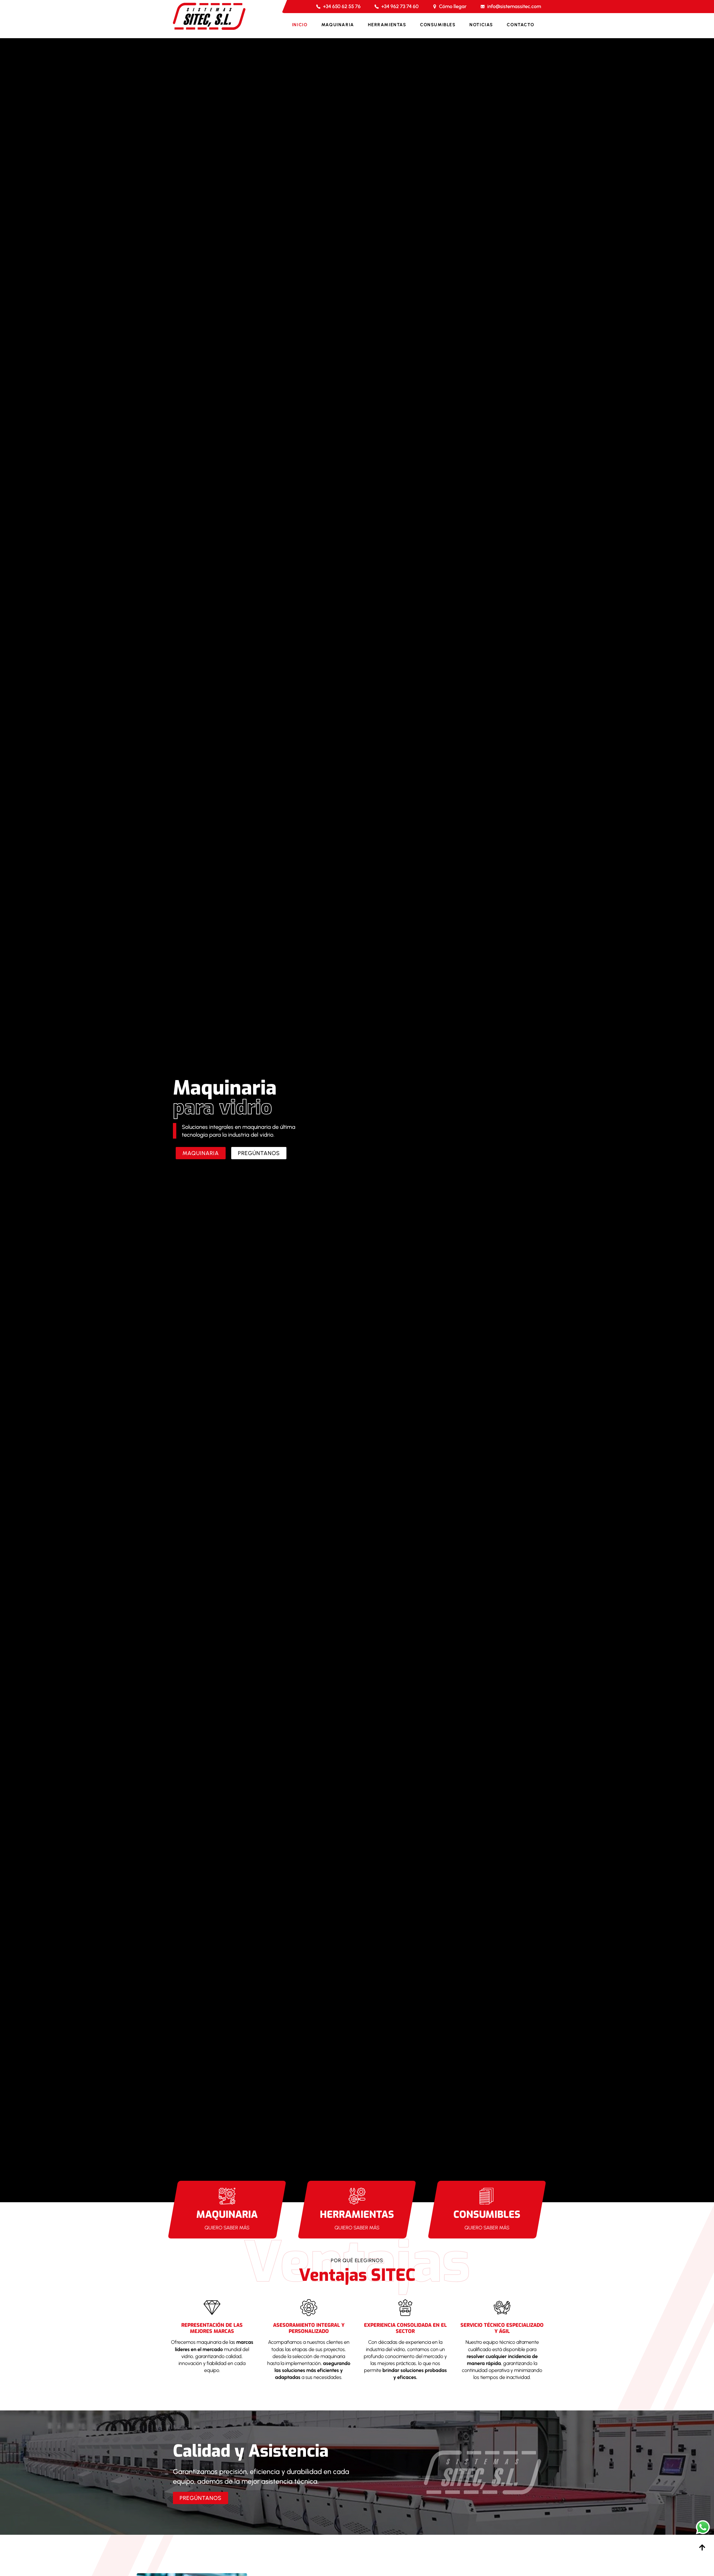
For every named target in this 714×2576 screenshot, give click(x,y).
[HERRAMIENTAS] (357, 2196)
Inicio (300, 25)
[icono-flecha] (702, 2547)
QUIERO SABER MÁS (227, 2228)
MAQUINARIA (227, 2214)
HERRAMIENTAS (357, 2214)
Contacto (520, 25)
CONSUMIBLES (487, 2214)
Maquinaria (338, 25)
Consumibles (438, 25)
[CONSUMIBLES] (487, 2196)
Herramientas (387, 25)
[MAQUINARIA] (227, 2196)
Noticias (481, 25)
